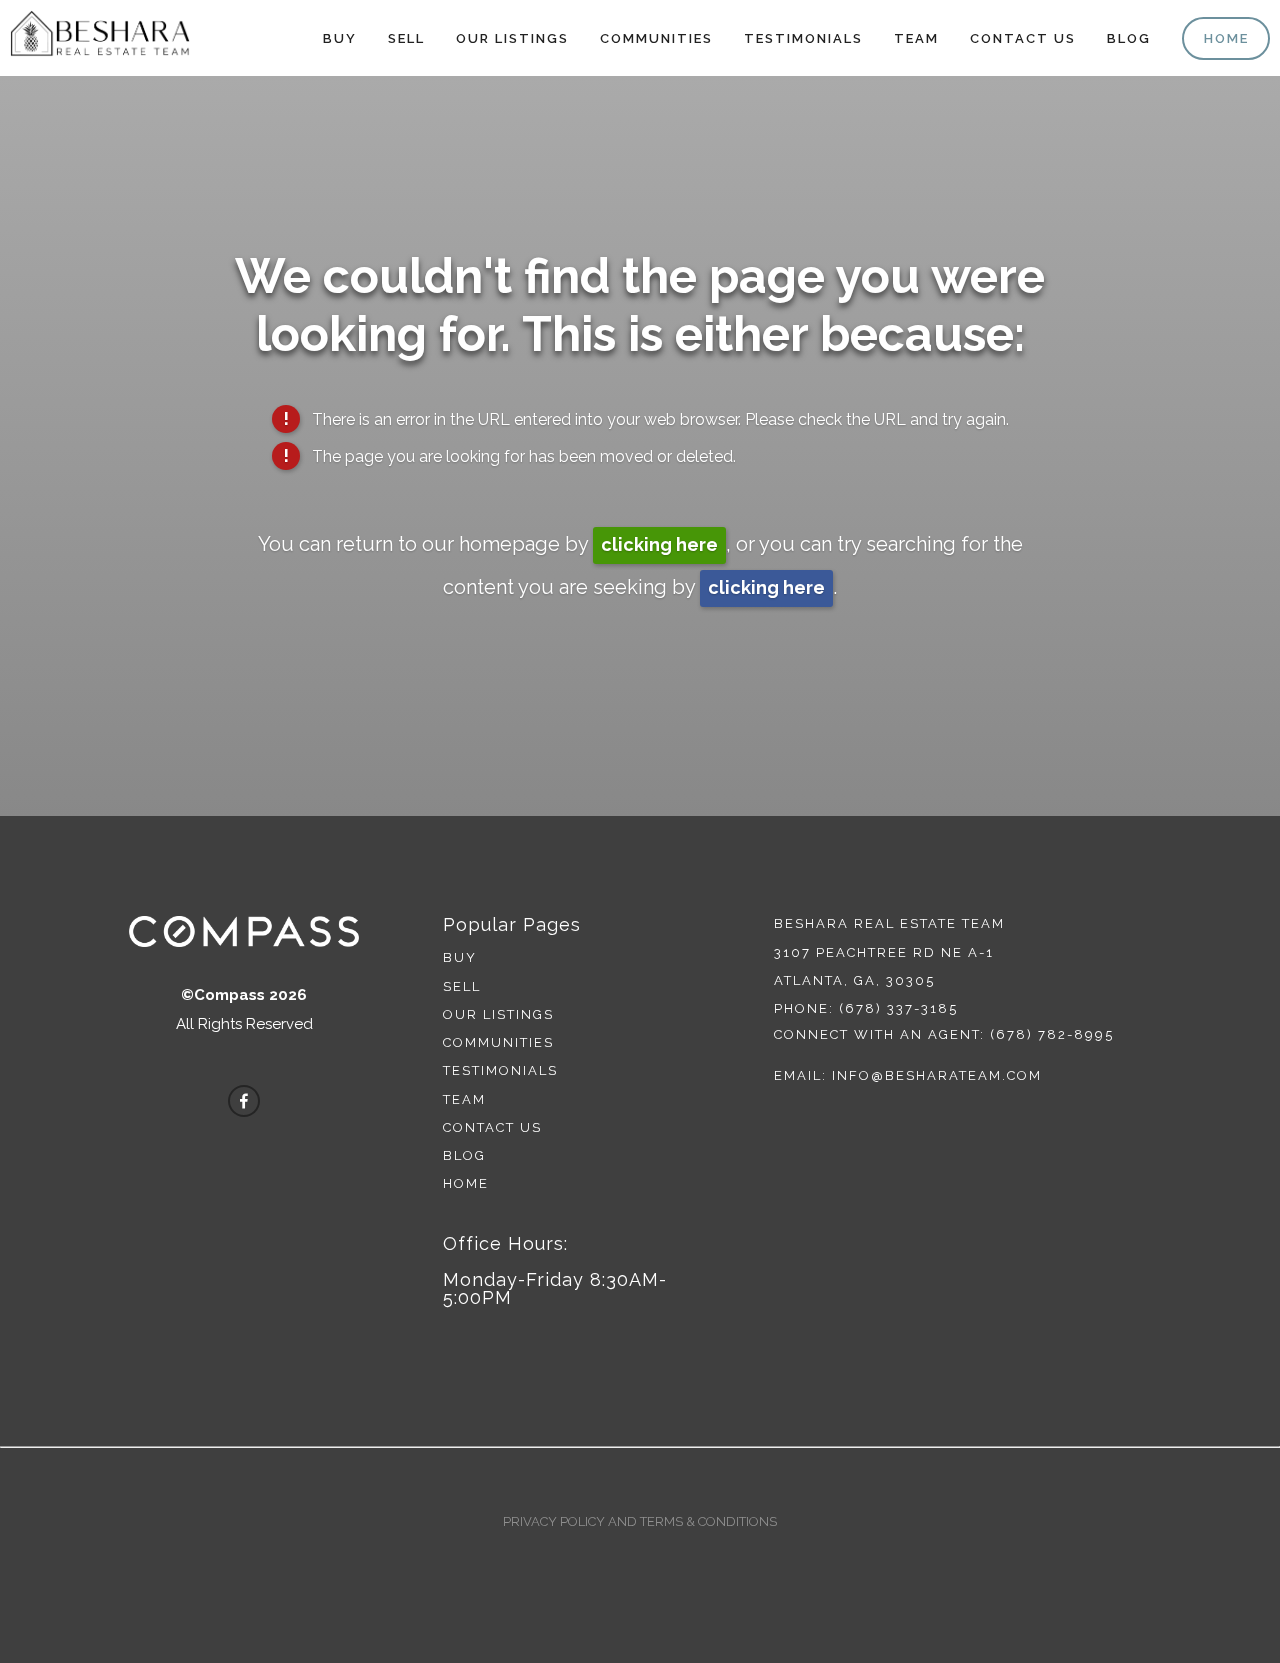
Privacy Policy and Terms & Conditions (640, 1521)
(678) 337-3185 (898, 1008)
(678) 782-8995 (1052, 1034)
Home (1226, 38)
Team (916, 38)
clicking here (659, 544)
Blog (1129, 38)
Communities (656, 38)
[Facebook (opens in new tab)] (244, 1101)
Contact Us (1023, 38)
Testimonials (803, 38)
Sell (406, 38)
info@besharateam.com (937, 1075)
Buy (340, 38)
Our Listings (512, 38)
